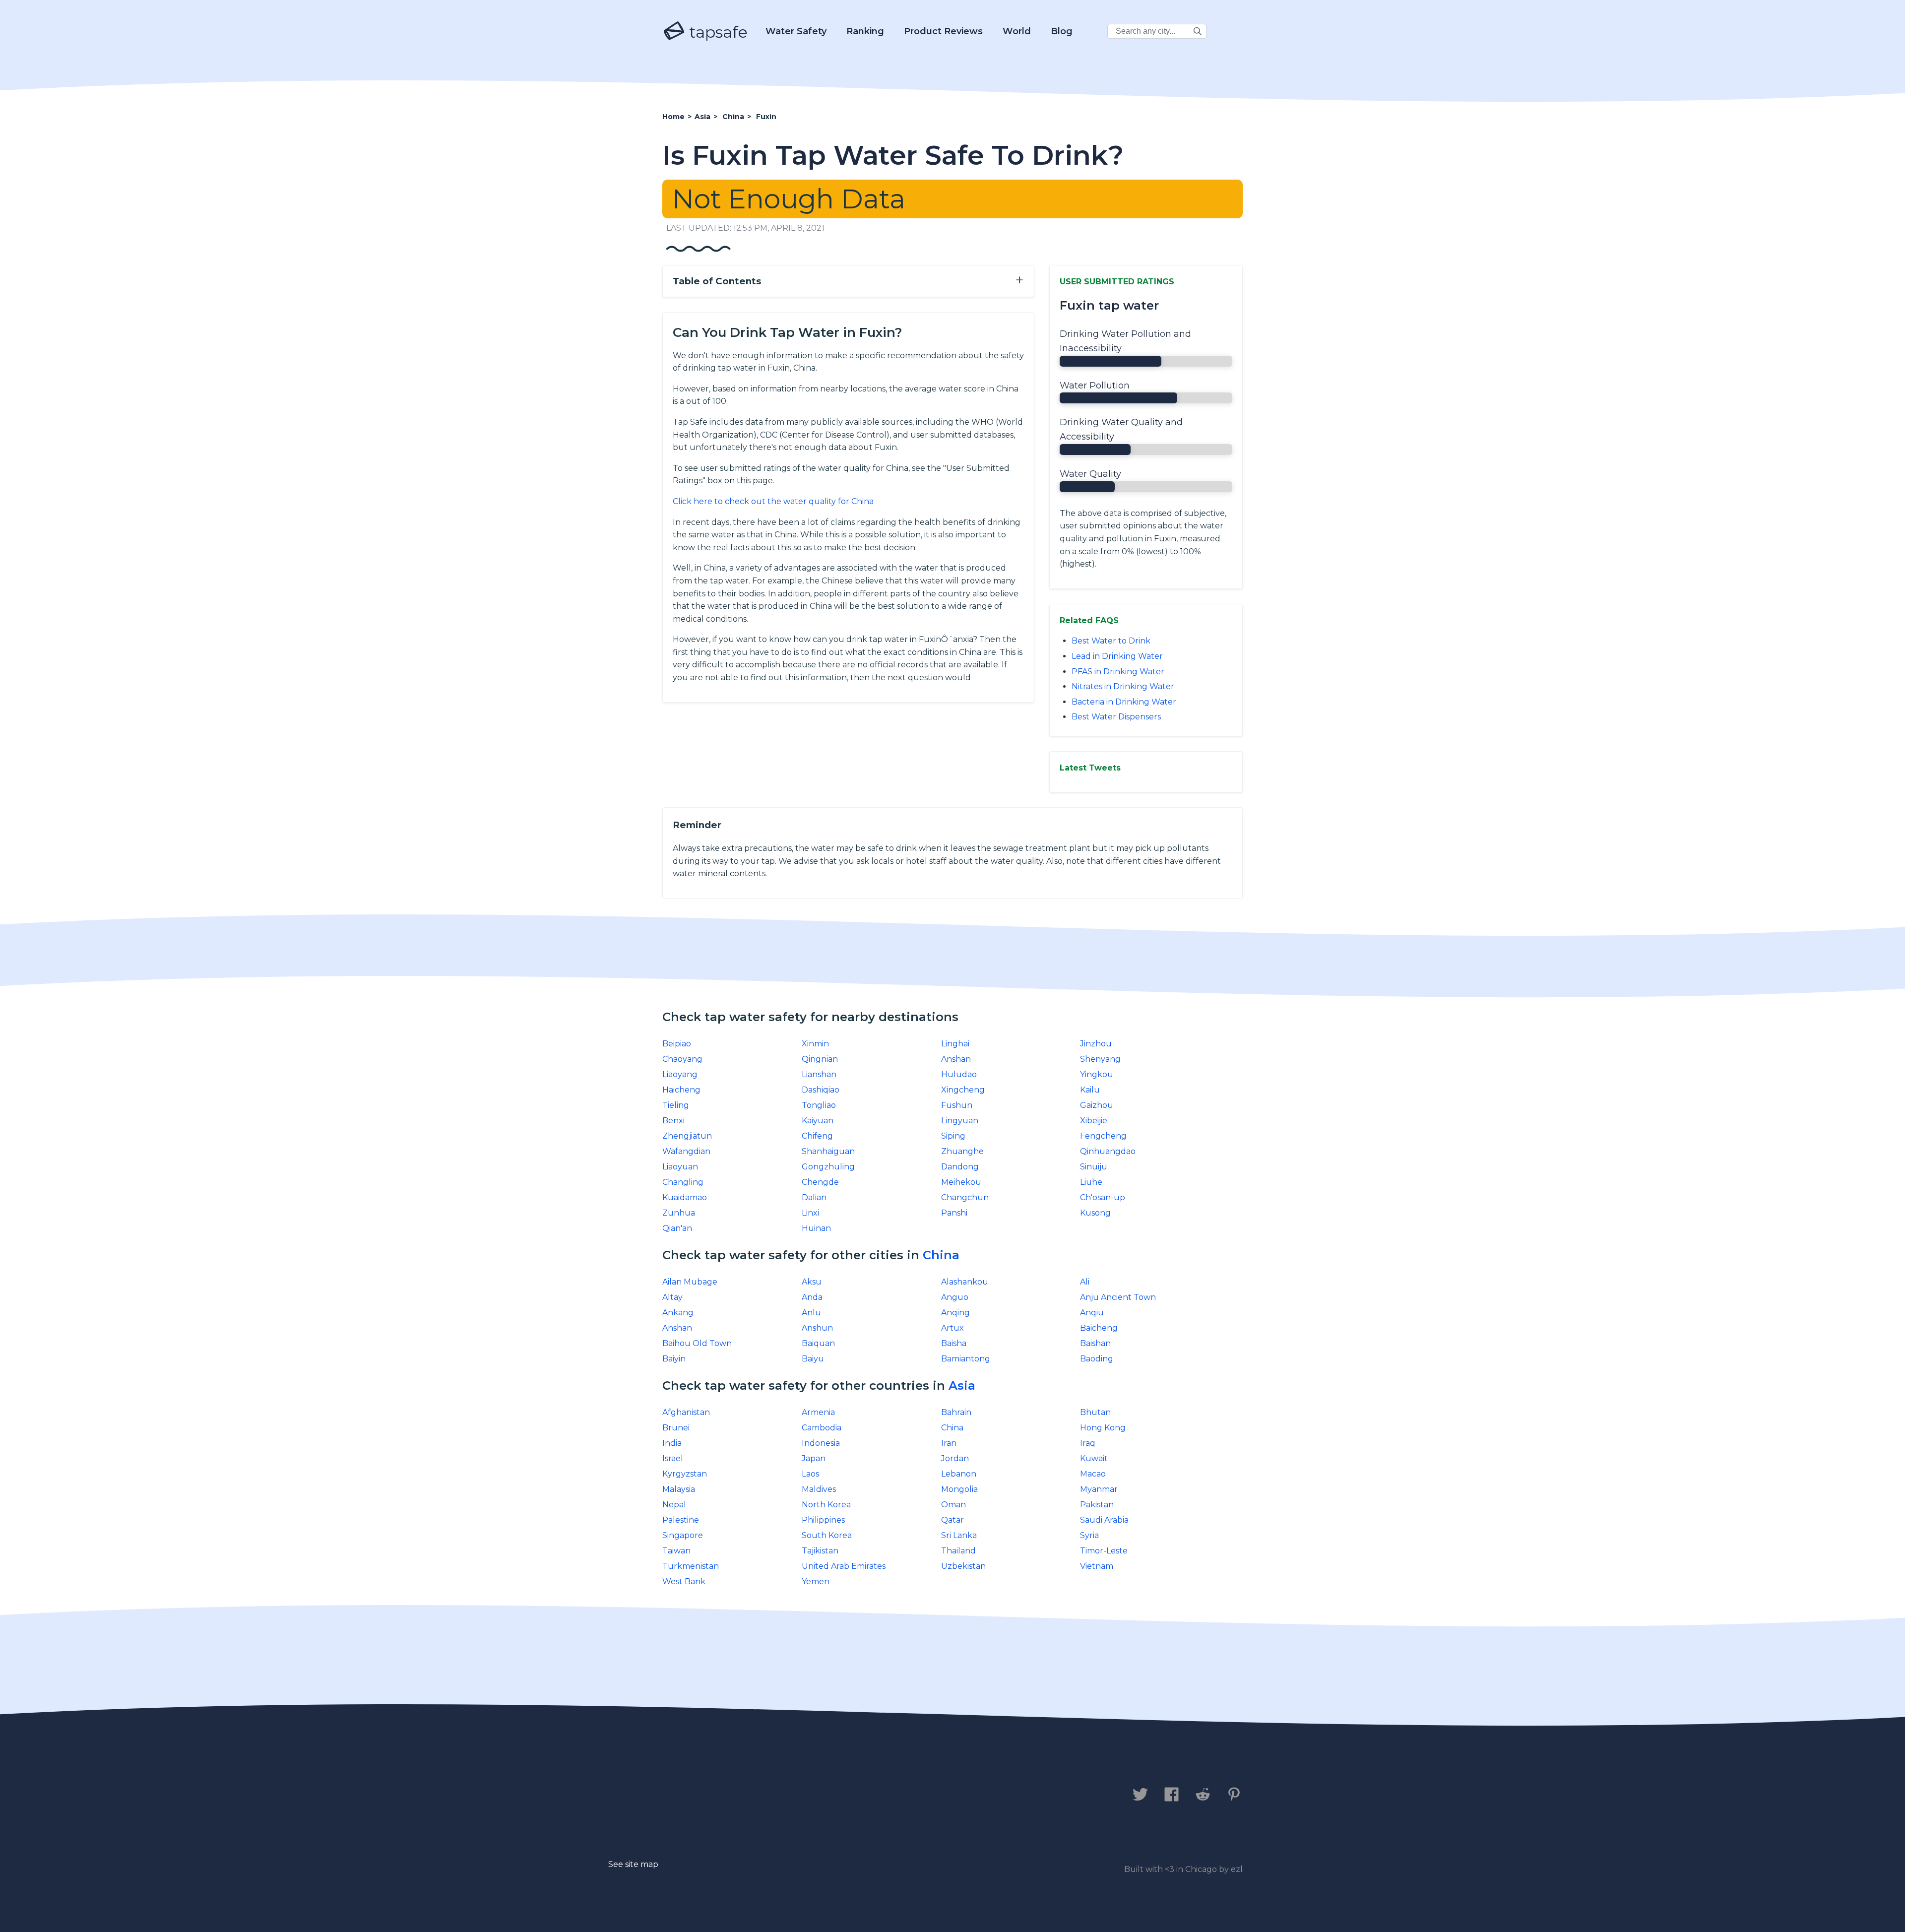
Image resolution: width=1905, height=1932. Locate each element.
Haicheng (681, 1090)
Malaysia (679, 1489)
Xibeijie (1094, 1121)
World (1017, 31)
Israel (673, 1458)
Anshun (817, 1328)
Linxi (810, 1213)
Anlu (811, 1313)
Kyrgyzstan (685, 1474)
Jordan (955, 1458)
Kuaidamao (685, 1197)
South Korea (827, 1535)
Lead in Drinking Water (1117, 656)
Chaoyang (682, 1059)
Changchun (965, 1197)
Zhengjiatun (687, 1136)
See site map (633, 1864)
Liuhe (1091, 1182)
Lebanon (959, 1474)
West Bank (684, 1581)
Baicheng (1099, 1328)
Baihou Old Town (697, 1343)
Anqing (955, 1313)
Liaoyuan (680, 1167)
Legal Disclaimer (870, 1795)
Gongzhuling (828, 1167)
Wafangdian (686, 1151)
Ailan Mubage (690, 1282)
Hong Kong (1103, 1428)
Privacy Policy (773, 1795)
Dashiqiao (821, 1090)
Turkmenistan (691, 1566)
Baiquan (818, 1343)
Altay (672, 1297)
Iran (949, 1443)
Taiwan (676, 1551)
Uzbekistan (963, 1566)
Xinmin (815, 1044)
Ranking (865, 31)
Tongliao (819, 1105)
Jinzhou (1096, 1044)
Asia (962, 1385)
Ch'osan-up (1103, 1197)
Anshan (956, 1059)
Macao (1093, 1474)
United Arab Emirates (844, 1566)
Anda (812, 1297)
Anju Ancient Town (1118, 1297)
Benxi (673, 1121)
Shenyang (1100, 1059)
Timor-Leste (1104, 1551)
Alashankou (965, 1282)
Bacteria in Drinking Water (1124, 702)
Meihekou (961, 1182)
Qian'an (677, 1228)
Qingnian (820, 1059)
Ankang (678, 1313)
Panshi (954, 1213)
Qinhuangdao (1108, 1151)
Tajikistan (820, 1551)
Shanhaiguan (828, 1151)
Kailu (1090, 1090)
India (672, 1443)
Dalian (814, 1197)
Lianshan (819, 1074)
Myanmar (1099, 1489)
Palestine (681, 1520)
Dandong (960, 1167)
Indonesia (821, 1443)
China (941, 1255)
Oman (953, 1505)
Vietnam (1097, 1566)
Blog (1062, 31)
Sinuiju (1094, 1167)
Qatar (952, 1520)
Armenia (818, 1412)
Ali (1085, 1282)
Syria (1089, 1535)
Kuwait (1094, 1458)
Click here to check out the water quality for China (773, 501)
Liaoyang (680, 1074)
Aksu (812, 1282)
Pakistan (1097, 1505)
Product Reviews (943, 31)
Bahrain (956, 1412)
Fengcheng (1103, 1136)
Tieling (676, 1105)
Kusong (1095, 1213)
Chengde (820, 1182)
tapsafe (716, 32)
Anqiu (1092, 1313)
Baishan (1095, 1343)
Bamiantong (966, 1359)
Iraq (1088, 1443)
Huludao (959, 1074)
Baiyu (813, 1359)
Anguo (955, 1297)
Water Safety (796, 31)
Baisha (954, 1343)
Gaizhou (1097, 1105)
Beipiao (677, 1044)
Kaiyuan (818, 1121)
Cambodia (822, 1428)
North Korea (826, 1505)
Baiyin (674, 1359)
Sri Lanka (959, 1535)
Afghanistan (686, 1412)
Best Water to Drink (1111, 641)
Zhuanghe (962, 1151)
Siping (953, 1136)
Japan (814, 1458)
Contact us (691, 1795)
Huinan (816, 1228)
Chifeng (817, 1136)
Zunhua (679, 1213)
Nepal (674, 1505)
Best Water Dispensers (1116, 717)
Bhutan (1095, 1412)
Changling (683, 1182)
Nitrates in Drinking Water (1123, 686)
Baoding (1097, 1359)
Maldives (819, 1489)
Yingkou (1097, 1074)
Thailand (958, 1551)
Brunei (676, 1428)
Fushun (957, 1105)
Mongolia (959, 1489)
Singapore (683, 1535)
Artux (952, 1328)
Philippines (823, 1520)
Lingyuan (960, 1121)
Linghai (955, 1044)
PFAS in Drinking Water (1118, 672)
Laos (810, 1474)
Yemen (816, 1581)
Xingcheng (963, 1090)
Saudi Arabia (1104, 1520)
